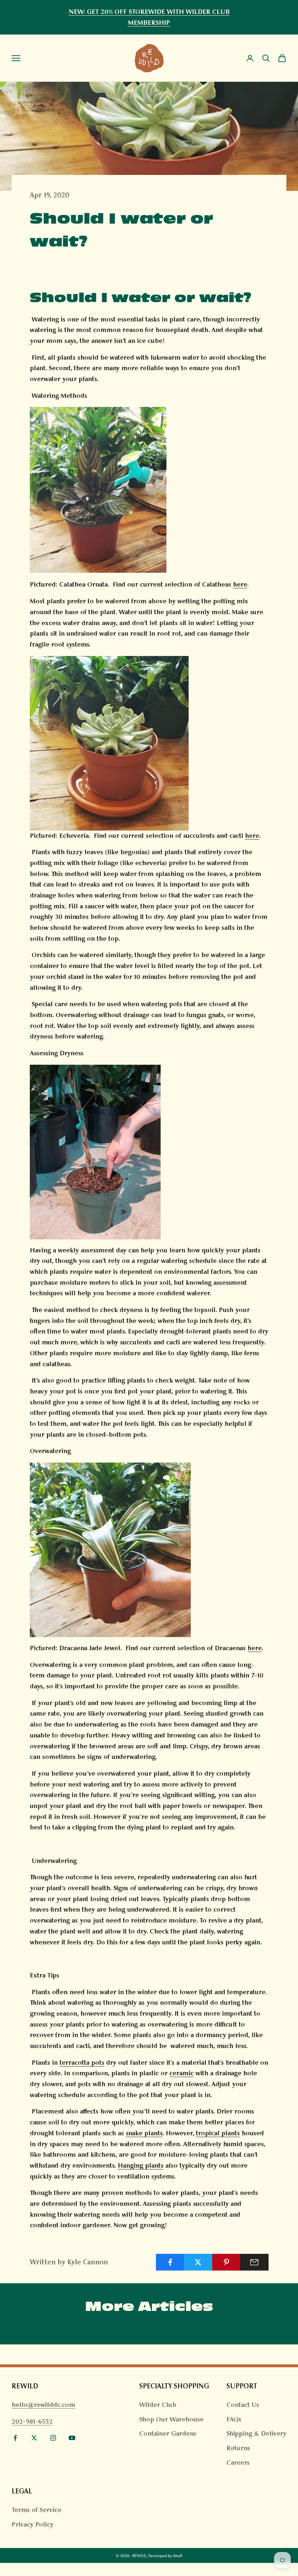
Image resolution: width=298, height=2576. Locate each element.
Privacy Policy (33, 2524)
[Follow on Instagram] (53, 2438)
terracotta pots (82, 2063)
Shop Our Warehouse (171, 2419)
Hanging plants (141, 2165)
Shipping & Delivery (256, 2433)
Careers (238, 2463)
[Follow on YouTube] (72, 2438)
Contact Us (243, 2405)
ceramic (182, 2073)
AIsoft (178, 2556)
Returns (238, 2448)
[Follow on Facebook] (15, 2438)
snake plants (144, 2133)
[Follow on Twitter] (34, 2438)
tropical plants (218, 2133)
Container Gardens (168, 2433)
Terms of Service (37, 2510)
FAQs (234, 2419)
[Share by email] (254, 2262)
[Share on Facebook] (170, 2262)
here (240, 584)
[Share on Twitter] (198, 2262)
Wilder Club (158, 2405)
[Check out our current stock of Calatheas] (109, 743)
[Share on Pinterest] (226, 2262)
